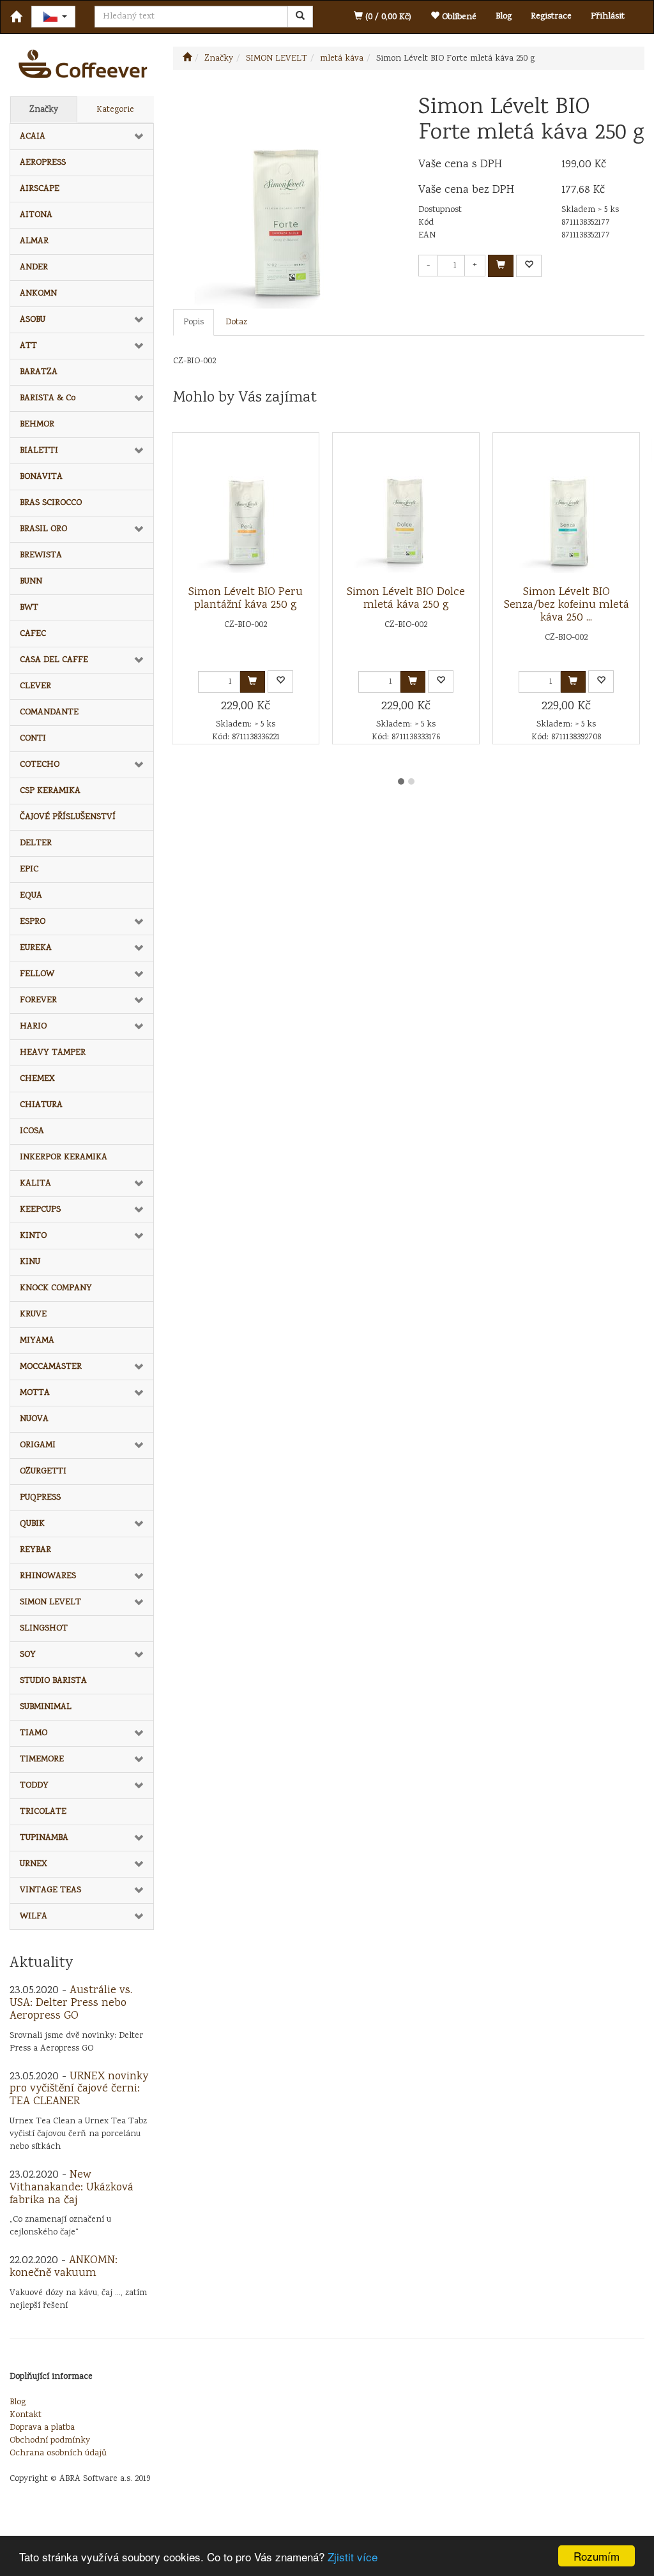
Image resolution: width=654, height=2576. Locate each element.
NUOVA (34, 1419)
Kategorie (115, 110)
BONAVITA (41, 477)
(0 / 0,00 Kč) (387, 17)
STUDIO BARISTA (53, 1681)
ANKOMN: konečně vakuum (64, 2267)
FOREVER (38, 1000)
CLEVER (35, 686)
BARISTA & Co (48, 398)
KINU (30, 1262)
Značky (44, 110)
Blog (504, 17)
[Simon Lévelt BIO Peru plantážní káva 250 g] (246, 509)
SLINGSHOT (44, 1629)
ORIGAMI (38, 1445)
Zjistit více (353, 2557)
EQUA (31, 896)
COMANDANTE (49, 712)
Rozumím (597, 2556)
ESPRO (33, 922)
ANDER (34, 267)
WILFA (34, 1917)
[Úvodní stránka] (187, 59)
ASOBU (33, 320)
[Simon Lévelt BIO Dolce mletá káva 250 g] (406, 509)
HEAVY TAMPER (53, 1053)
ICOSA (32, 1131)
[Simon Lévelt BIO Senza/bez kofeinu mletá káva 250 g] (567, 509)
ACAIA (33, 137)
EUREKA (36, 948)
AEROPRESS (43, 163)
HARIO (33, 1027)
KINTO (33, 1236)
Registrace (551, 17)
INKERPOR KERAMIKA (64, 1157)
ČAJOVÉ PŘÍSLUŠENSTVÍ (68, 817)
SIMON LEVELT (50, 1602)
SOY (28, 1655)
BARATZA (39, 372)
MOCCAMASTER (51, 1367)
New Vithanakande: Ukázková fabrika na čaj (72, 2188)
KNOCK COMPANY (56, 1288)
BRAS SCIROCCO (51, 503)
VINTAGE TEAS (50, 1890)
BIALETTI (39, 451)
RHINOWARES (48, 1576)
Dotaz (236, 322)
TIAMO (34, 1733)
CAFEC (33, 634)
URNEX (34, 1864)
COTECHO (40, 765)
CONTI (33, 739)
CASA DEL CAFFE (54, 660)
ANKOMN (38, 294)
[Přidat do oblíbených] (529, 266)
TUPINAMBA (44, 1838)
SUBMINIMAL (46, 1707)
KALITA (35, 1184)
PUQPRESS (40, 1498)
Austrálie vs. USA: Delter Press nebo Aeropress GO (71, 2003)
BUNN (31, 582)
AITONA (36, 215)
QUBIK (32, 1524)
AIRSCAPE (40, 189)
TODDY (34, 1786)
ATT (28, 346)
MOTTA (35, 1393)
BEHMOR (37, 425)
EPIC (29, 870)
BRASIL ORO (43, 529)
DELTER (36, 843)
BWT (29, 608)
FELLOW (37, 974)
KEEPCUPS (40, 1210)
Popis (194, 322)
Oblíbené (458, 17)
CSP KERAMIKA (50, 791)
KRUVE (33, 1314)
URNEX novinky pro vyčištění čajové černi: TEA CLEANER (79, 2090)
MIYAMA (37, 1341)
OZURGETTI (43, 1472)
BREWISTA (41, 555)
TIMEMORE (42, 1759)
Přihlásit (608, 17)
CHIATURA (41, 1105)
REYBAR (35, 1550)
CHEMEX (37, 1079)
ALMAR (34, 241)
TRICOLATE (43, 1812)
